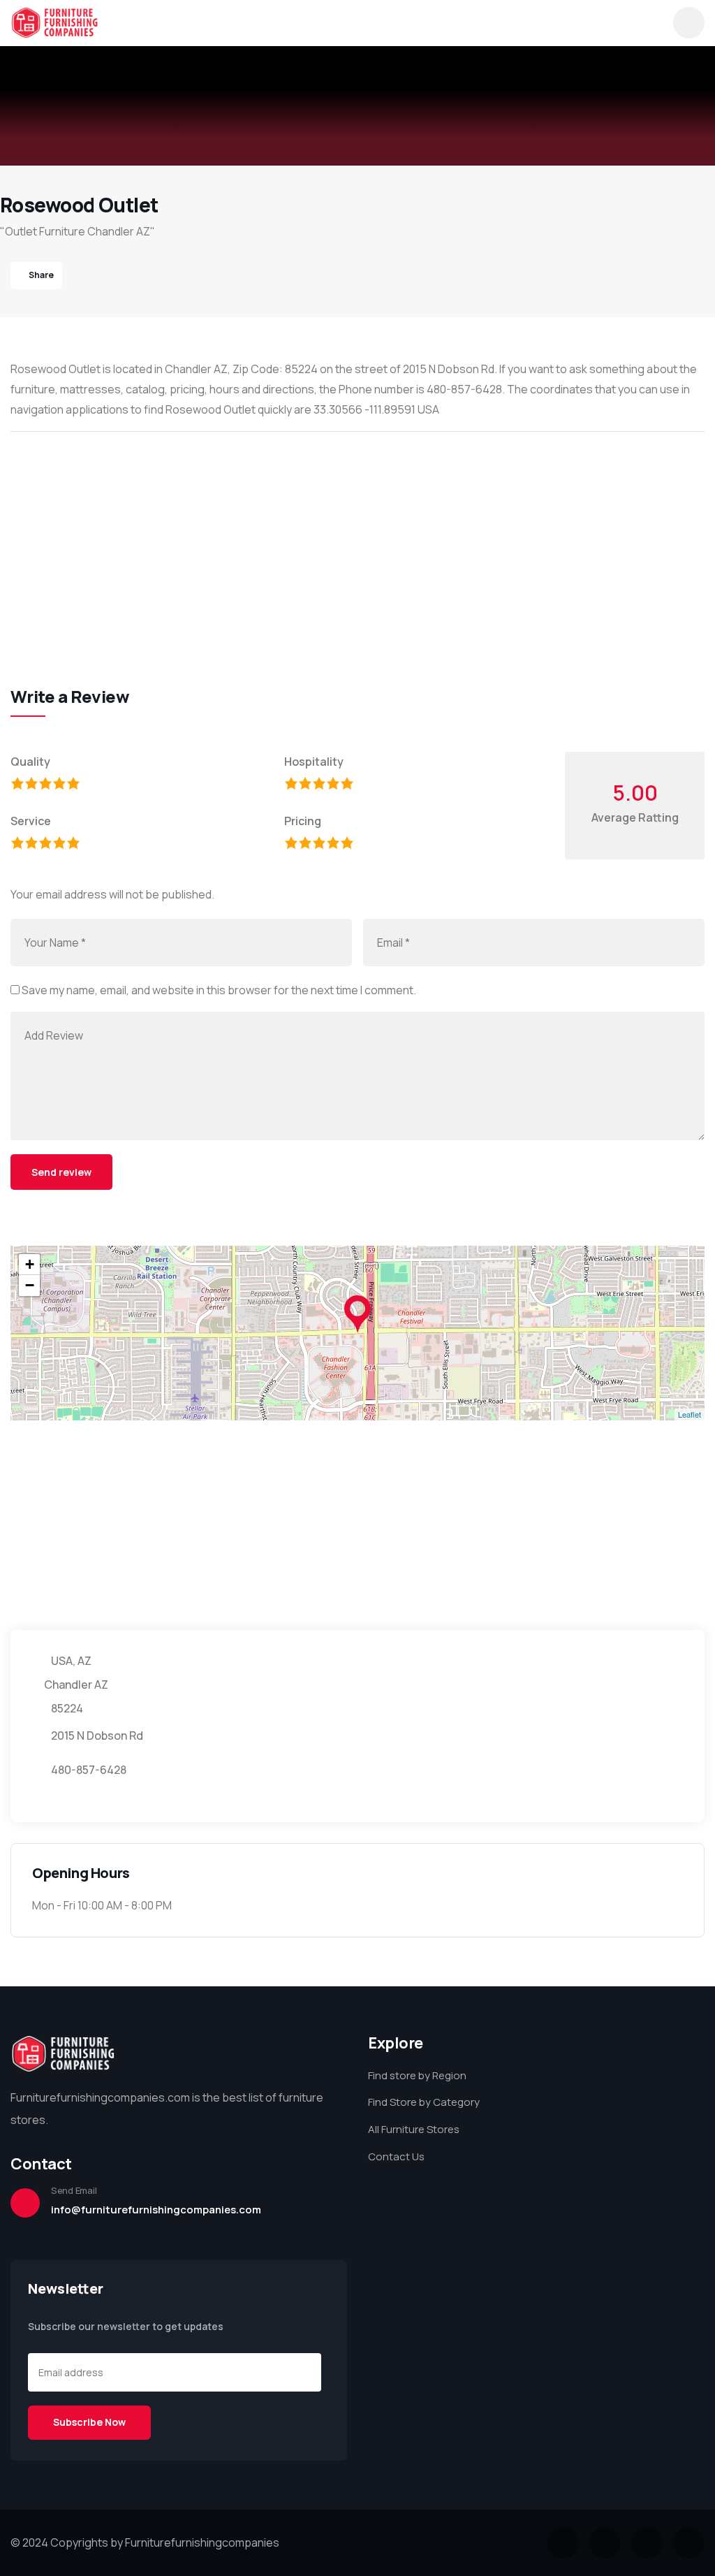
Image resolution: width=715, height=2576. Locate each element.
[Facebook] (605, 2543)
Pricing (303, 821)
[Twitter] (563, 2543)
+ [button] (30, 1264)
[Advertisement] (357, 544)
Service (31, 821)
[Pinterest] (689, 2543)
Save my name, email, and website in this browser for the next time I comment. (219, 990)
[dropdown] (689, 23)
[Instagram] (647, 2543)
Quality (30, 762)
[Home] (54, 23)
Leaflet (690, 1414)
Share (41, 275)
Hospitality (314, 762)
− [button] (30, 1285)
